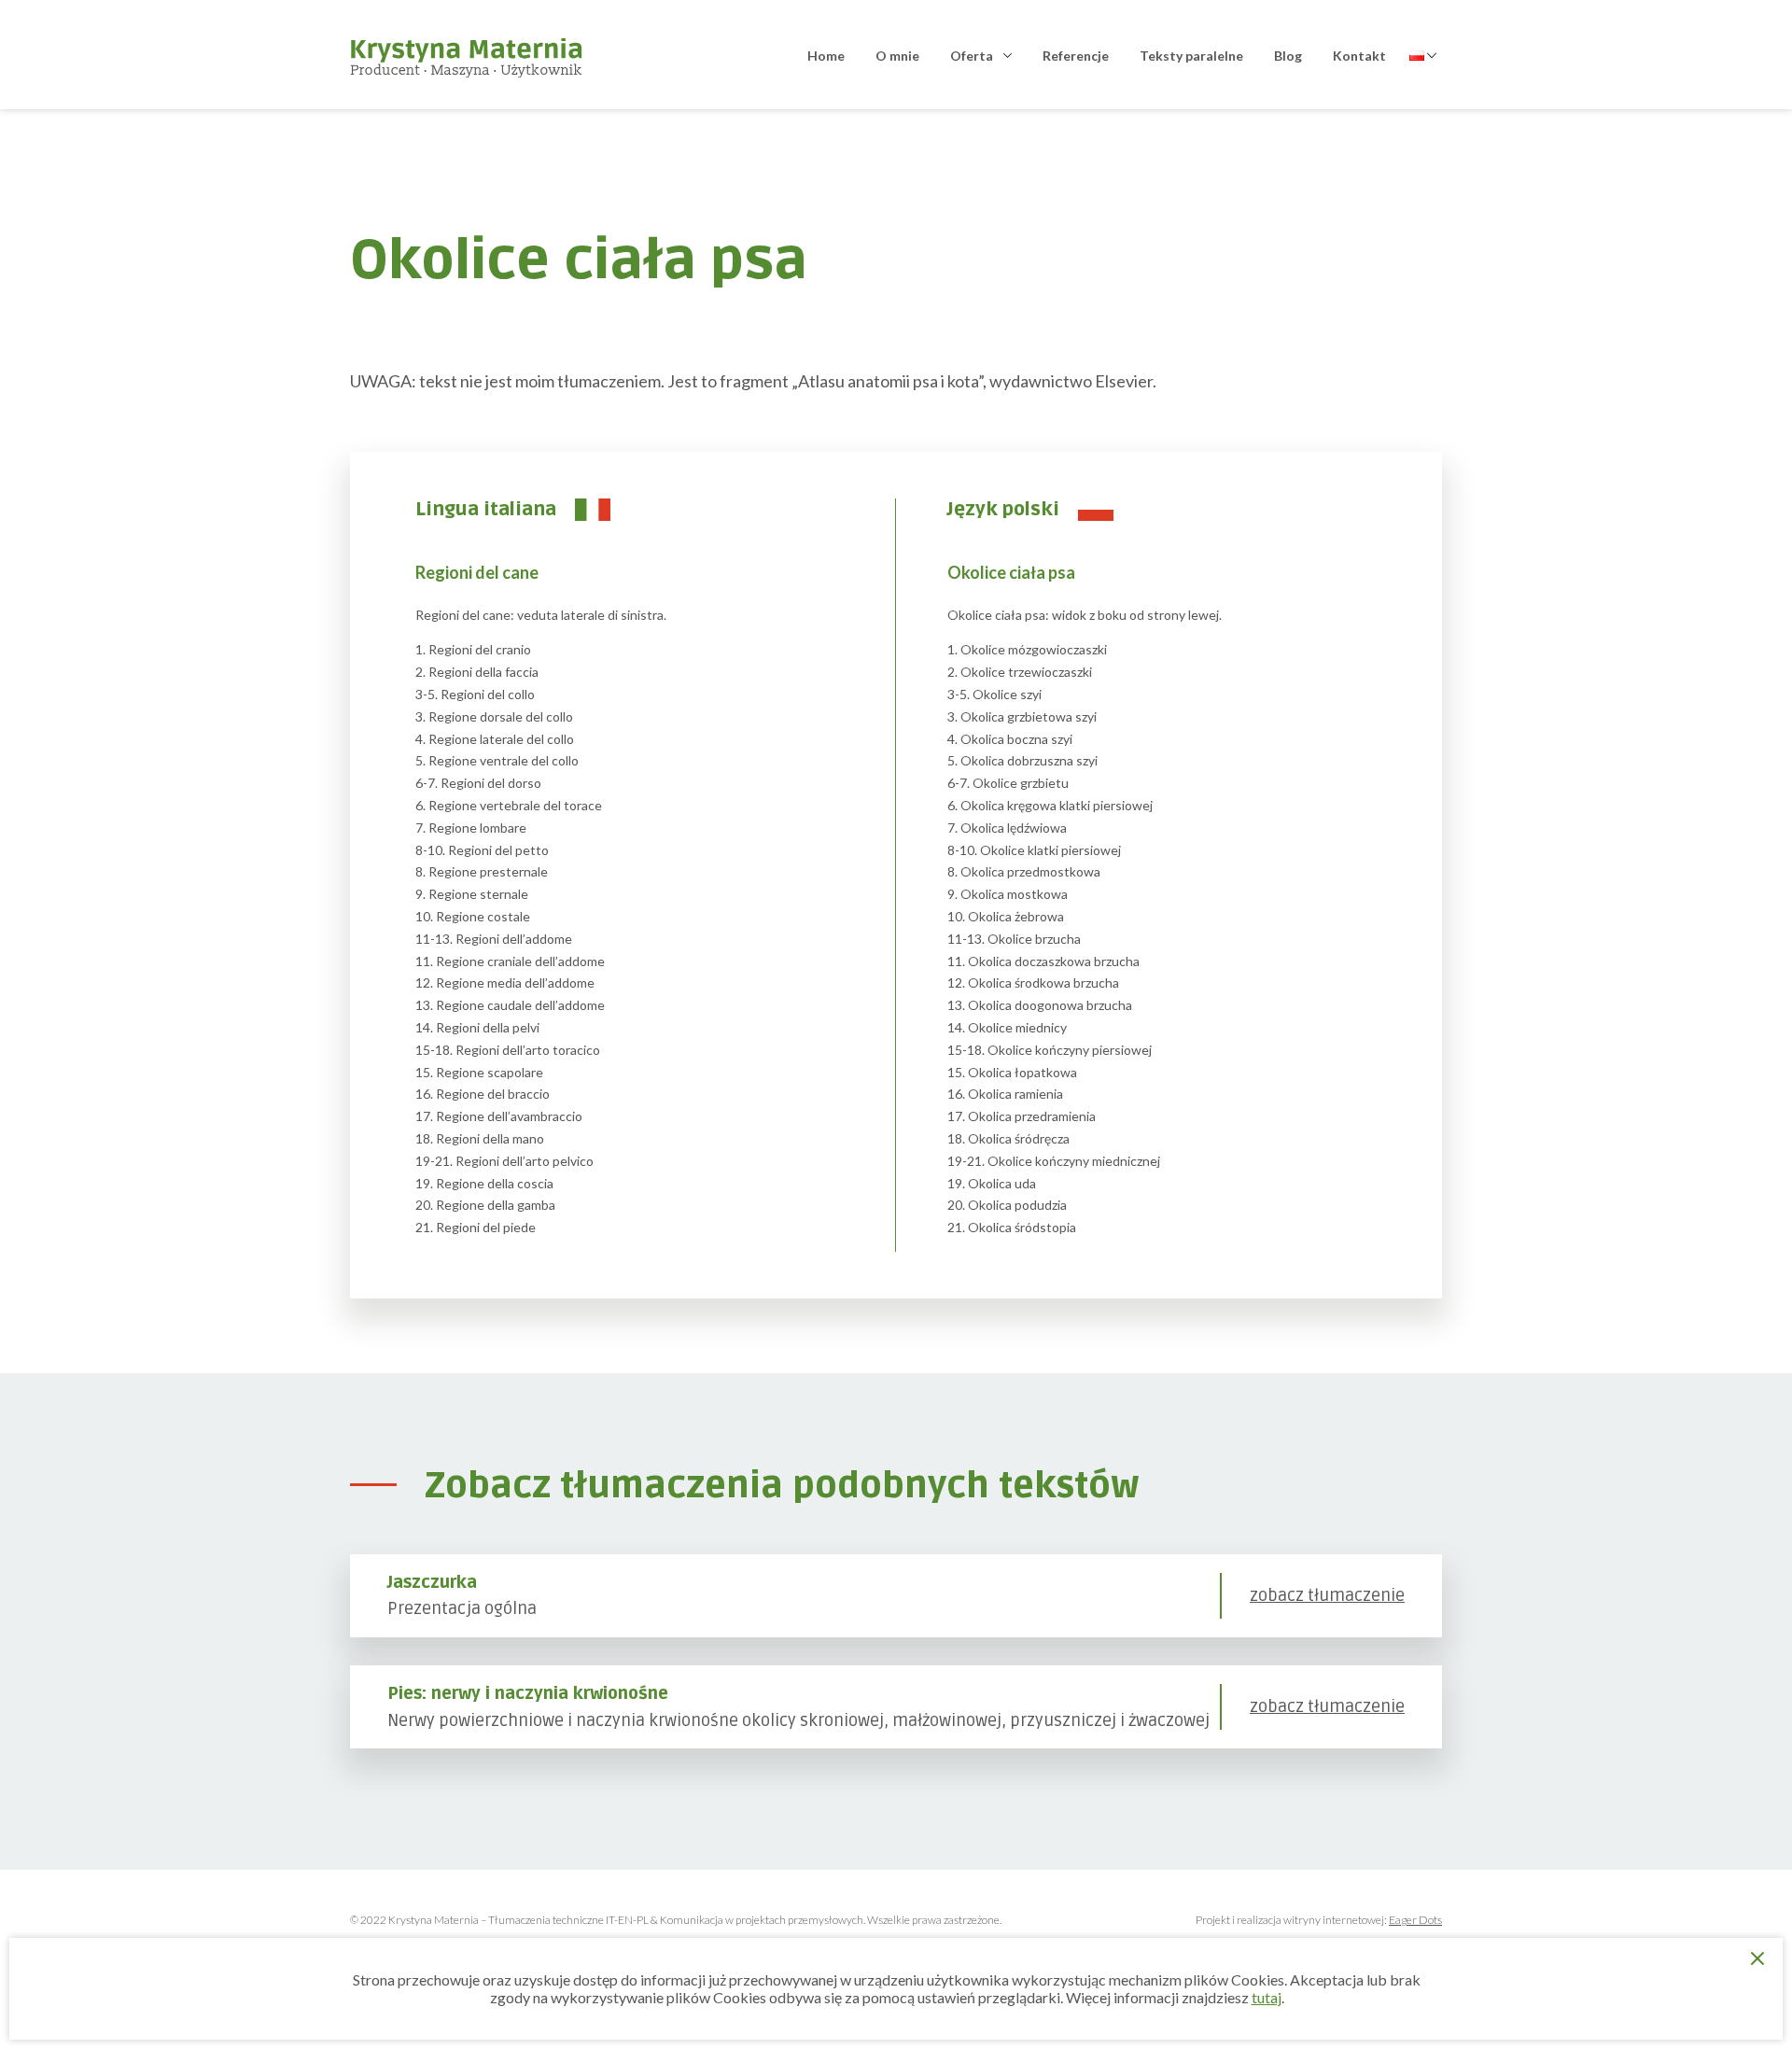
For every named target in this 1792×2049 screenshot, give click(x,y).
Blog (1288, 56)
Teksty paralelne (1191, 56)
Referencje (1076, 56)
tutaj (1267, 1997)
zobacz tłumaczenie (1327, 1596)
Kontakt (1359, 56)
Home (826, 56)
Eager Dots (1415, 1920)
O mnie (897, 56)
